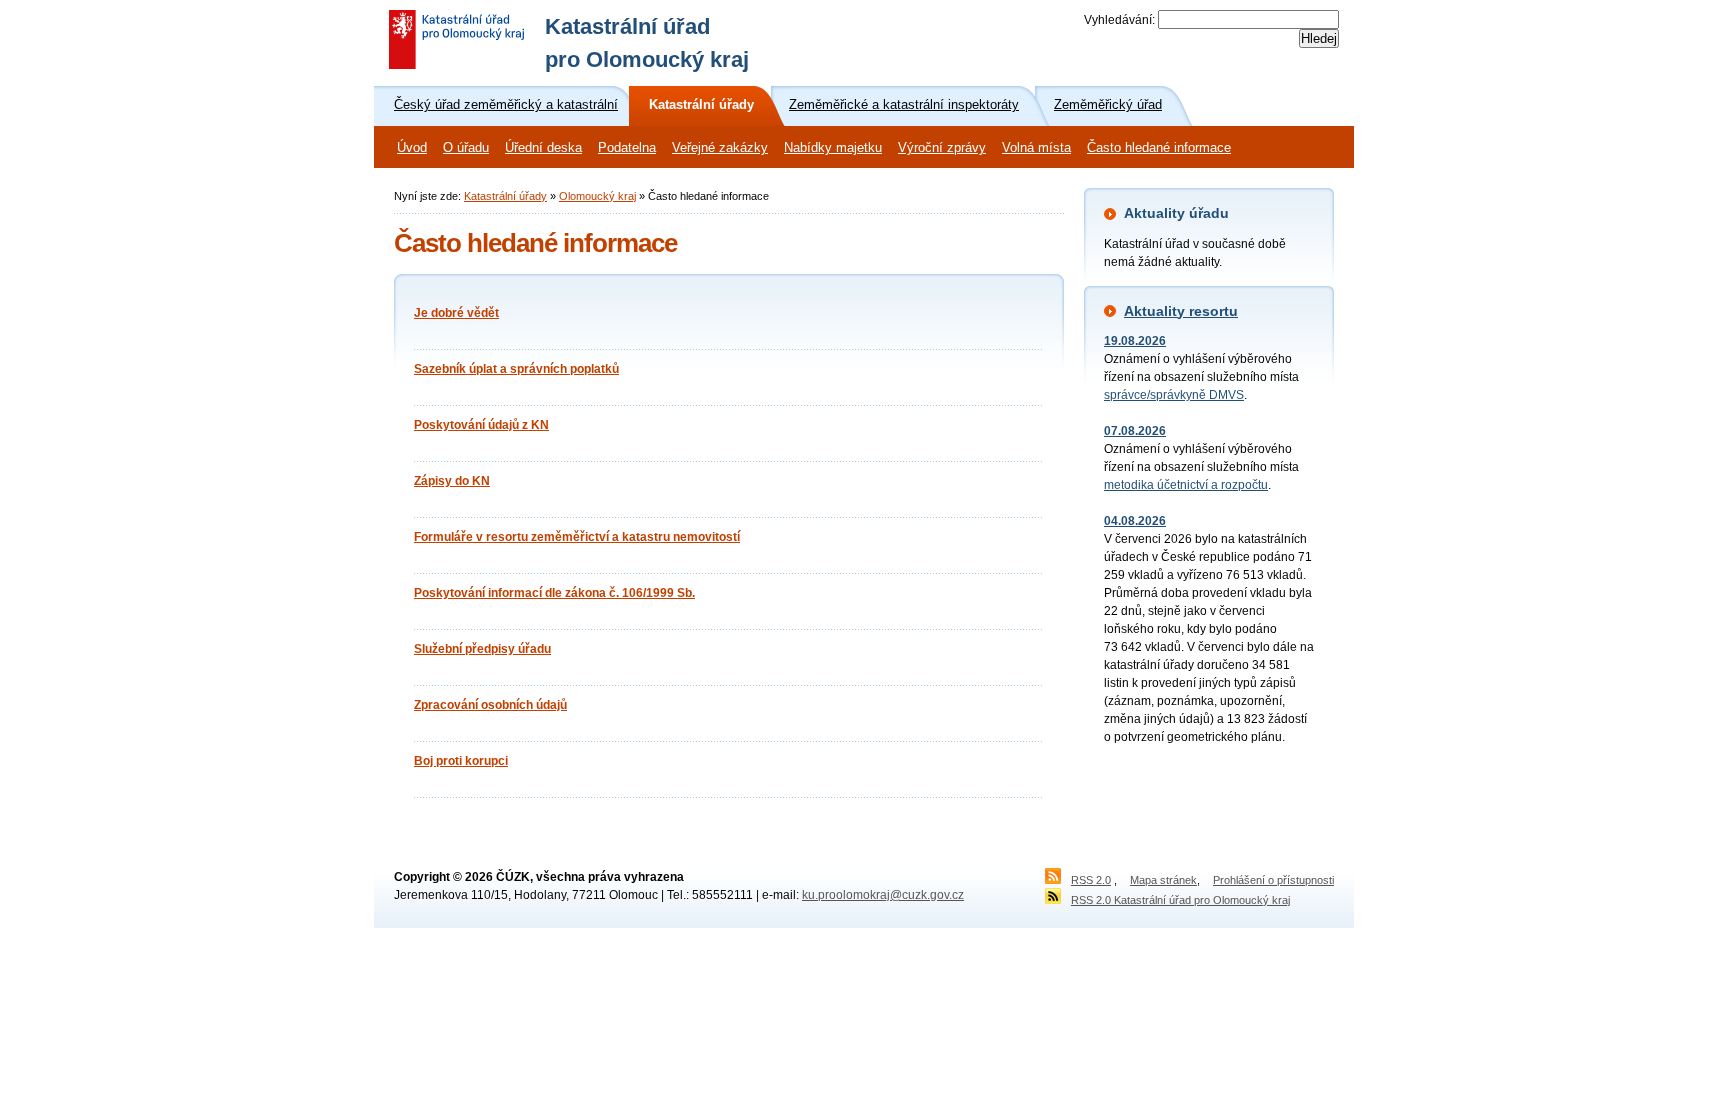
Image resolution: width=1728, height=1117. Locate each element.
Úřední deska (543, 148)
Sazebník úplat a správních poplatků (516, 369)
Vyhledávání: (1119, 20)
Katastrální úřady (505, 196)
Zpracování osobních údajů (490, 705)
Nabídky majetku (833, 148)
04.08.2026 (1135, 521)
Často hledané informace (1159, 148)
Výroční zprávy (942, 148)
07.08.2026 (1135, 431)
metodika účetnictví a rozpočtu (1186, 485)
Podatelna (627, 148)
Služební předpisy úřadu (482, 649)
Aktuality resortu (1181, 311)
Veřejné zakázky (720, 148)
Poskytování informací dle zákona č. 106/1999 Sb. (554, 593)
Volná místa (1036, 148)
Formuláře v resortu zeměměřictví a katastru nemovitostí (577, 537)
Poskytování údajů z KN (481, 425)
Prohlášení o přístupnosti (1273, 880)
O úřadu (466, 148)
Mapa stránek (1163, 880)
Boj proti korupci (461, 761)
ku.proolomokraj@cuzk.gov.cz (883, 895)
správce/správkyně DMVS (1174, 395)
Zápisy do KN (452, 481)
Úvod (412, 148)
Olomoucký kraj (597, 196)
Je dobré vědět (456, 313)
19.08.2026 (1135, 341)
